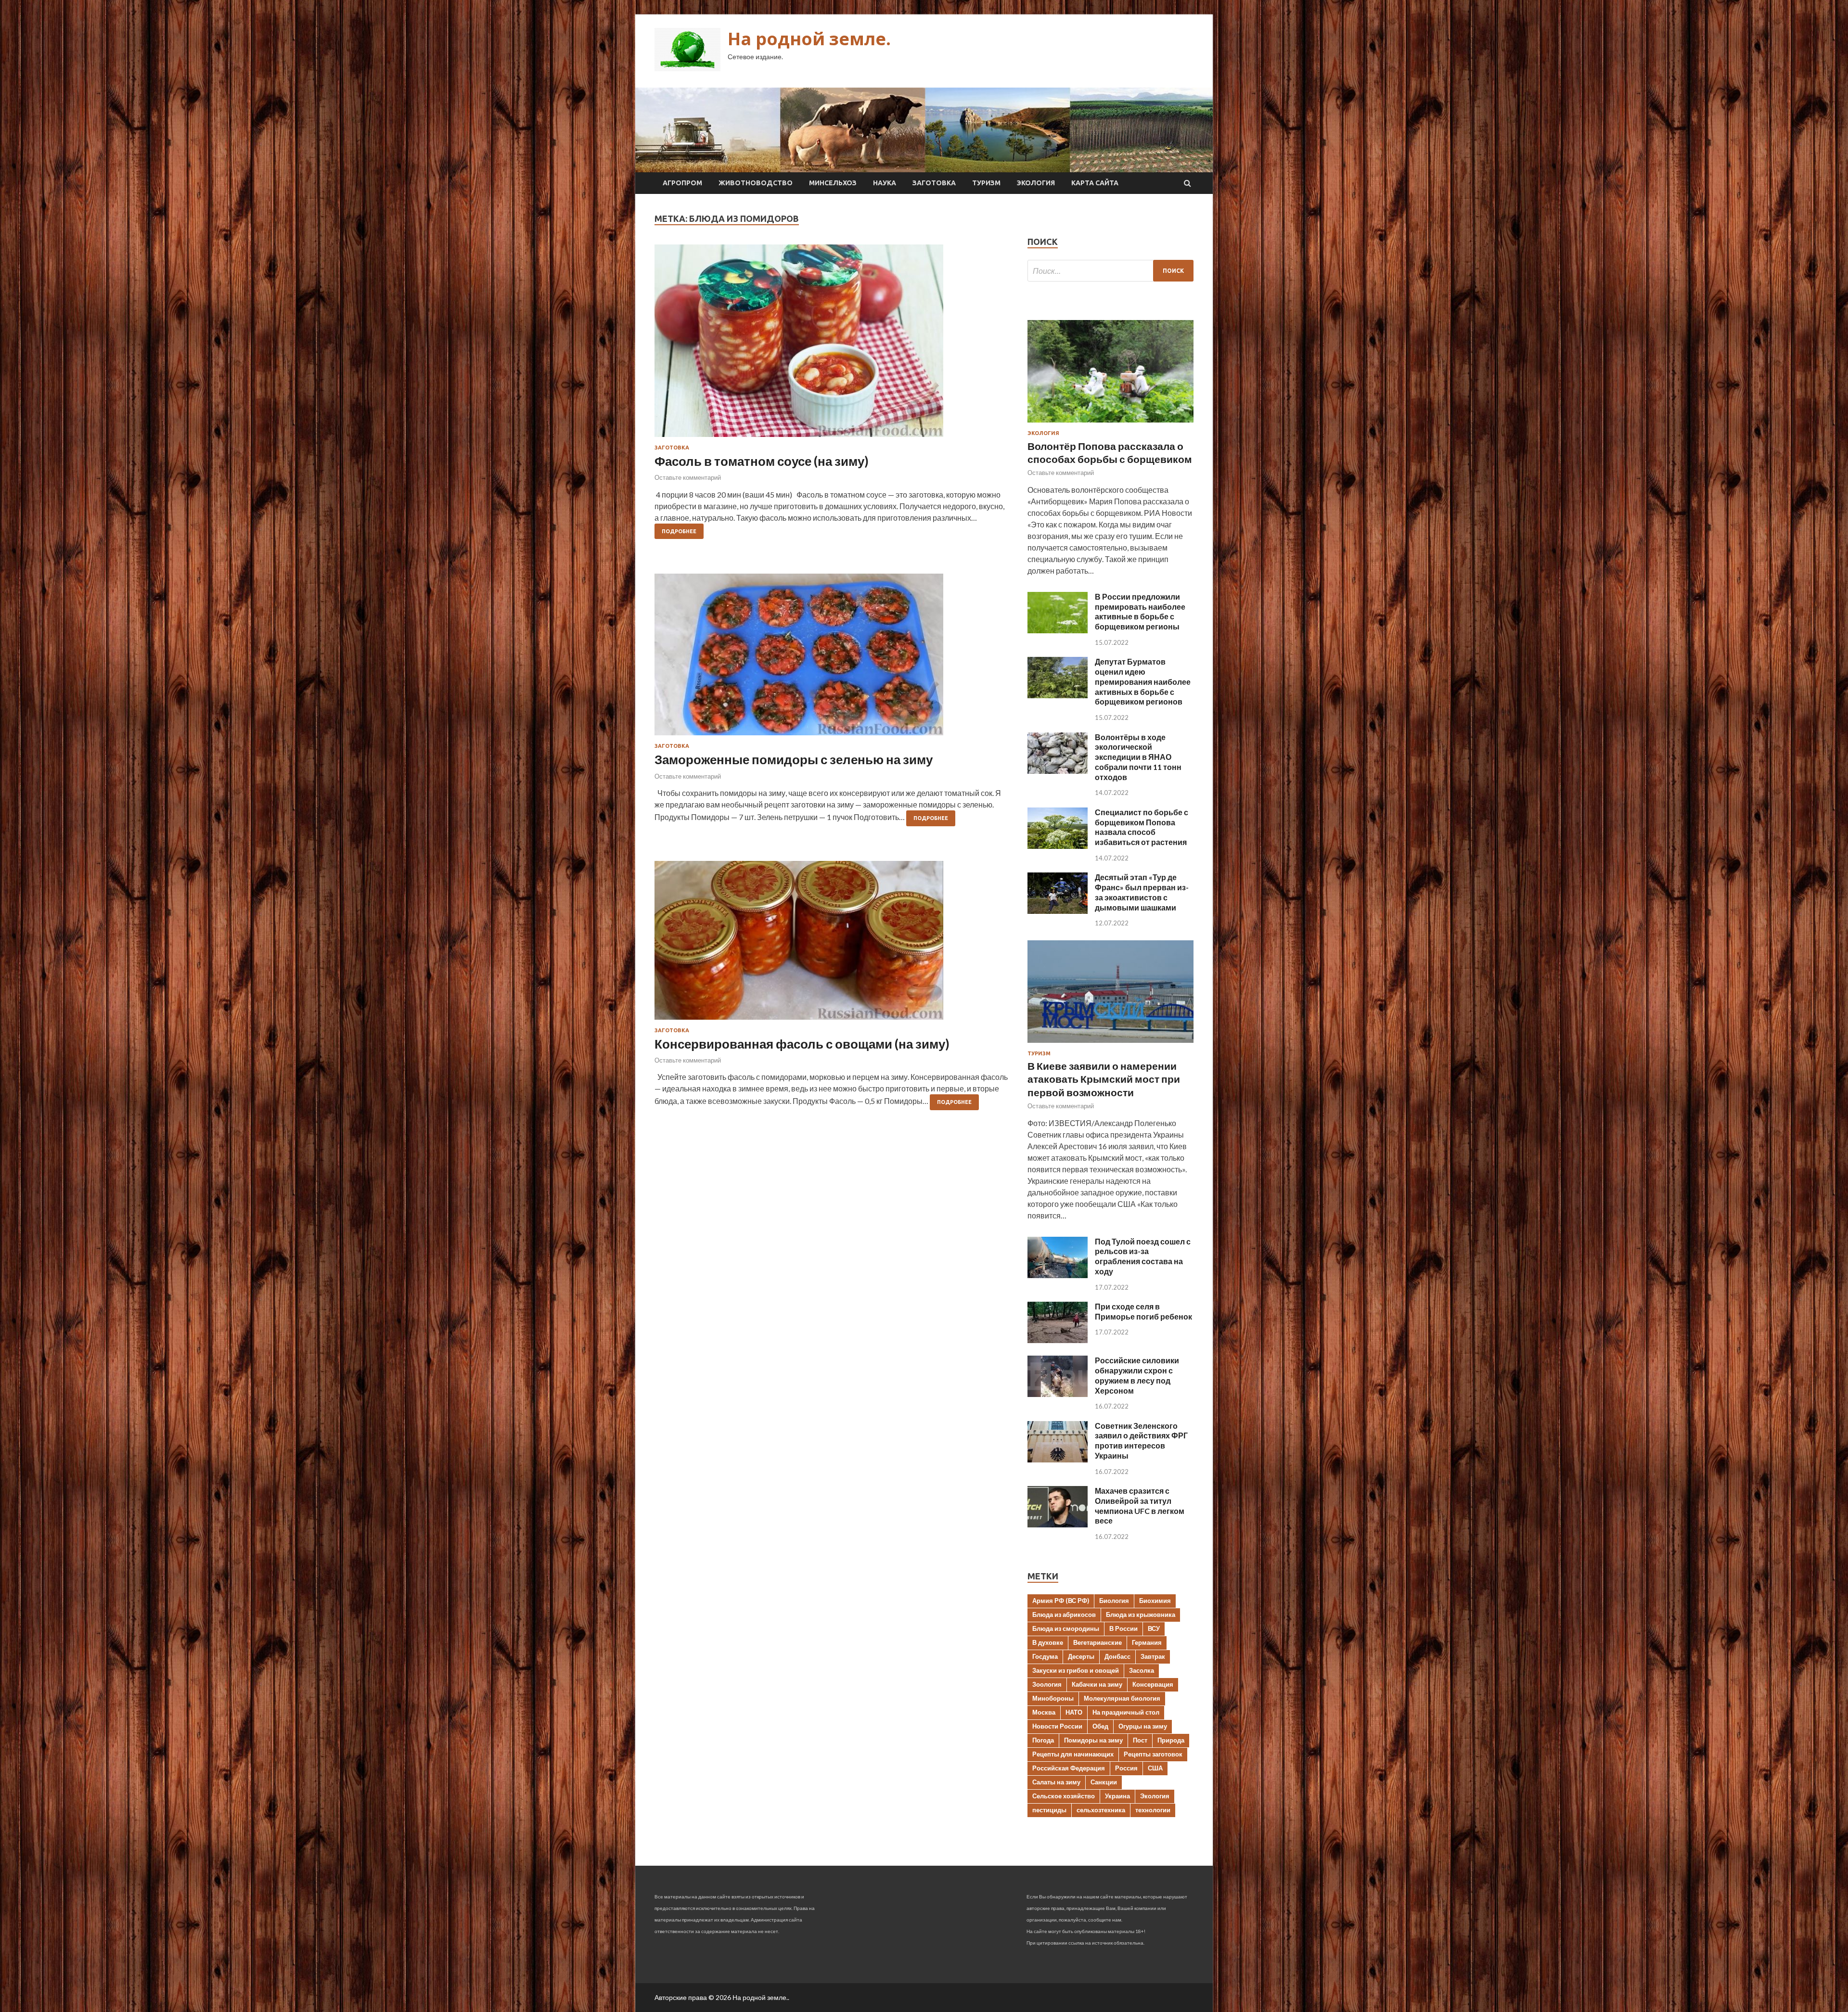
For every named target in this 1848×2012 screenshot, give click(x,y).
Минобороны (1053, 1698)
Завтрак (1153, 1656)
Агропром (682, 183)
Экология (1036, 183)
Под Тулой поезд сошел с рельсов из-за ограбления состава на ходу (1143, 1256)
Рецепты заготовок (1153, 1754)
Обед (1100, 1726)
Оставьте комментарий (688, 477)
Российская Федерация (1069, 1768)
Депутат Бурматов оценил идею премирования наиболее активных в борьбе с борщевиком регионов (1143, 681)
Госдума (1045, 1656)
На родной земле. (809, 39)
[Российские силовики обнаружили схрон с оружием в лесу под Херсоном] (1058, 1394)
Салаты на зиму (1056, 1782)
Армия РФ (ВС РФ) (1061, 1601)
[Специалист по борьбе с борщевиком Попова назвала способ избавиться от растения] (1058, 846)
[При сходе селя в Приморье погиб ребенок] (1058, 1340)
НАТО (1074, 1712)
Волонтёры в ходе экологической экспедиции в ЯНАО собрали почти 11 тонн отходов (1138, 757)
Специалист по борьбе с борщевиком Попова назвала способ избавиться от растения (1142, 827)
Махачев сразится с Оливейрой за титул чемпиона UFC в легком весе (1140, 1506)
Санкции (1104, 1782)
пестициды (1049, 1810)
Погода (1043, 1740)
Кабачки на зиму (1097, 1684)
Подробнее (679, 531)
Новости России (1057, 1726)
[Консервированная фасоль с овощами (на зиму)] (831, 944)
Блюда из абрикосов (1064, 1615)
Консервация (1153, 1684)
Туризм (986, 183)
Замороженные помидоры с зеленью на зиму (794, 759)
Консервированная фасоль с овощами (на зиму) (802, 1044)
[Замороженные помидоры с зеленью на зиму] (831, 658)
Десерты (1081, 1656)
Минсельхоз (833, 183)
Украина (1117, 1796)
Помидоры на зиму (1093, 1740)
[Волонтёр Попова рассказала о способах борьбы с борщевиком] (1110, 424)
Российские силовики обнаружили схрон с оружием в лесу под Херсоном (1137, 1375)
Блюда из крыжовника (1141, 1615)
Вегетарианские (1097, 1642)
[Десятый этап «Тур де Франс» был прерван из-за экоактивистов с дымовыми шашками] (1058, 911)
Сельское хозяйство (1064, 1796)
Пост (1140, 1740)
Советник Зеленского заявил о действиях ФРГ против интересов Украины (1141, 1441)
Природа (1171, 1740)
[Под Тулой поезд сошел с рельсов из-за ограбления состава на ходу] (1058, 1275)
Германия (1147, 1642)
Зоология (1047, 1684)
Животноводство (756, 183)
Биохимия (1155, 1601)
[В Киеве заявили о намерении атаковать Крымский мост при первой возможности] (1110, 1044)
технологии (1153, 1810)
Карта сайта (1095, 183)
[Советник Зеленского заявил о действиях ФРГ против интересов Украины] (1058, 1459)
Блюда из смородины (1066, 1628)
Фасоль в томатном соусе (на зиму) (762, 461)
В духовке (1048, 1642)
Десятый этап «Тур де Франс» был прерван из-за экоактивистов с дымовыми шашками (1142, 892)
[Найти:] (1110, 271)
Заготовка (934, 183)
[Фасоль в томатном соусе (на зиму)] (831, 345)
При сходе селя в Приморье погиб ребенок (1143, 1311)
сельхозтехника (1101, 1810)
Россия (1126, 1768)
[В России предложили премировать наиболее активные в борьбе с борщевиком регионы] (1058, 630)
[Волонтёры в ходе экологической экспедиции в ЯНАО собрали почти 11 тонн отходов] (1058, 771)
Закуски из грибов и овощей (1076, 1670)
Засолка (1142, 1670)
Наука (885, 183)
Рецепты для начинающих (1073, 1754)
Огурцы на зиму (1143, 1726)
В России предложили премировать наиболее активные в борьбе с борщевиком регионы (1140, 611)
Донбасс (1117, 1656)
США (1155, 1768)
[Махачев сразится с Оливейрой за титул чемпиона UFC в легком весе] (1058, 1524)
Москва (1044, 1712)
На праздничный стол (1126, 1712)
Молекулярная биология (1122, 1698)
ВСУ (1154, 1628)
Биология (1114, 1601)
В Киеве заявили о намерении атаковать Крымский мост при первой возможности (1104, 1079)
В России (1123, 1628)
